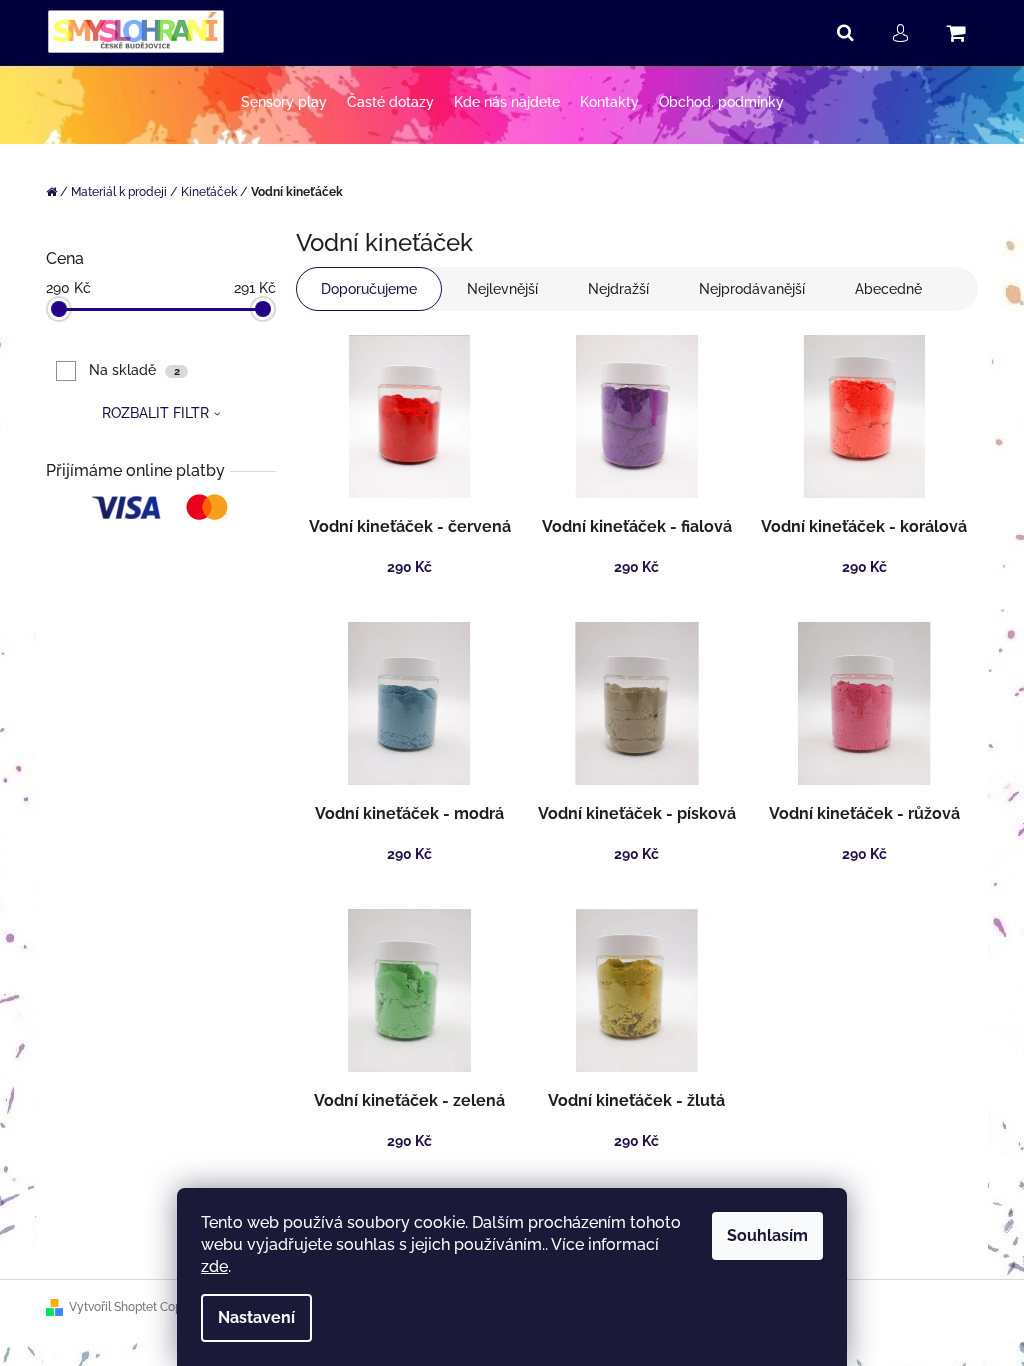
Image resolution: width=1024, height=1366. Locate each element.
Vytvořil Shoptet (113, 1307)
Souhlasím (767, 1235)
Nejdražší (618, 289)
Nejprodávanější (752, 289)
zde (214, 1266)
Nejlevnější (502, 289)
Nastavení (256, 1317)
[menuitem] (284, 102)
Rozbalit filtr (155, 413)
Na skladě (134, 370)
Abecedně (888, 289)
